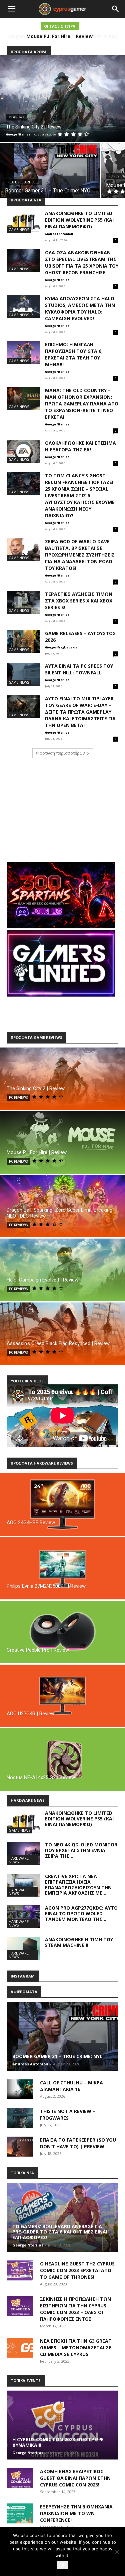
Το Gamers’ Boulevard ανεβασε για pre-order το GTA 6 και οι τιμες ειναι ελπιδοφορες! (60, 2232)
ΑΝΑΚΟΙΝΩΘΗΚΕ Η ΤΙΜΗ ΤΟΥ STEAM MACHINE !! (79, 1942)
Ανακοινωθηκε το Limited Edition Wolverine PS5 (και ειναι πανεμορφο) (79, 220)
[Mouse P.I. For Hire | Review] (62, 1142)
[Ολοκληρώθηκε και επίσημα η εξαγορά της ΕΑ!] (23, 451)
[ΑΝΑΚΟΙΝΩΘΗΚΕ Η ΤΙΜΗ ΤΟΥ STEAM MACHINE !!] (23, 1948)
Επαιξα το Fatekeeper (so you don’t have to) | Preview (78, 2143)
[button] (11, 9)
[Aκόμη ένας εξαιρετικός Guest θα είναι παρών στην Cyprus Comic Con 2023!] (20, 2478)
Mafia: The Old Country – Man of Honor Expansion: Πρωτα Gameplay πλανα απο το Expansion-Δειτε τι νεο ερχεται (82, 404)
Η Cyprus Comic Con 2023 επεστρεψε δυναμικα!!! (58, 2442)
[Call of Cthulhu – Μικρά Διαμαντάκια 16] (20, 2089)
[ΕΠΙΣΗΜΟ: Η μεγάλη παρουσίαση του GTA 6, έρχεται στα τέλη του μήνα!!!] (23, 353)
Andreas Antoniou (59, 234)
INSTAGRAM (23, 1976)
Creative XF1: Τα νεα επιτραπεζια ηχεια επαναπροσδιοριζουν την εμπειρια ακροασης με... (78, 1884)
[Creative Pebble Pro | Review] (62, 1632)
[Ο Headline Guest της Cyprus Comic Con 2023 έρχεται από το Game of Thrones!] (20, 2270)
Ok (62, 2565)
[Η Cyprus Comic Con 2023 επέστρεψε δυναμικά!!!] (62, 2425)
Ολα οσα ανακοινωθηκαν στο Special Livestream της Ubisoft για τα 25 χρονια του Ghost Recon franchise (82, 262)
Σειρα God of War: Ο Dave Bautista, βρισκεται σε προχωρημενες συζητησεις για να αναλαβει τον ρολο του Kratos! (80, 555)
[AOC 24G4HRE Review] (62, 1505)
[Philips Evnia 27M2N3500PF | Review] (62, 1568)
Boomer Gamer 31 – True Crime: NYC (57, 2056)
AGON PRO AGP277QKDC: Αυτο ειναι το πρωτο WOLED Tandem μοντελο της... (81, 1913)
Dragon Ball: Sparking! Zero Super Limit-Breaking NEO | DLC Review (59, 39)
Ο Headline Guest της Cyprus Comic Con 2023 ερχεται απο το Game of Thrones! (77, 2270)
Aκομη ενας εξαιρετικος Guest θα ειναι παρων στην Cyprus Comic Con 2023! (75, 2478)
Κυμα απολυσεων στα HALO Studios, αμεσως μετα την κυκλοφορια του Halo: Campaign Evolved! (80, 308)
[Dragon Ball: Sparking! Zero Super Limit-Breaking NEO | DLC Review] (62, 1206)
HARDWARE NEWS (19, 1860)
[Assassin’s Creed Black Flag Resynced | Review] (62, 1334)
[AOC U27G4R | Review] (62, 1696)
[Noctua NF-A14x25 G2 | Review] (62, 1759)
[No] (117, 2552)
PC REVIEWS (16, 117)
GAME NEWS (19, 230)
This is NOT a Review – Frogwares (68, 2114)
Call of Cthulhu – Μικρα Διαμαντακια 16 (71, 2086)
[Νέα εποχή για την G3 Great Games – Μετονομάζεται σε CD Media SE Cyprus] (20, 2348)
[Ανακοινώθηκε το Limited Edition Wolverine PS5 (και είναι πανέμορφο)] (23, 222)
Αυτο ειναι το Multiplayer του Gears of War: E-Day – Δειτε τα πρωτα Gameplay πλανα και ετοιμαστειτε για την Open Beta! (80, 712)
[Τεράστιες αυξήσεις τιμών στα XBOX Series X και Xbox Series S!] (23, 602)
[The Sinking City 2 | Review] (62, 99)
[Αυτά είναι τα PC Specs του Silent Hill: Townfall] (23, 674)
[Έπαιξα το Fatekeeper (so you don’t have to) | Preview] (20, 2147)
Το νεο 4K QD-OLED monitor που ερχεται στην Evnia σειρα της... (81, 1850)
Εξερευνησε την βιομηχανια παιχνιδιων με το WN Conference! (76, 2513)
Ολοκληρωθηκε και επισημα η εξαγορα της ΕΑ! (80, 446)
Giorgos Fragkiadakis (61, 647)
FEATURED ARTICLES (23, 182)
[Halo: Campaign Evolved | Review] (62, 1270)
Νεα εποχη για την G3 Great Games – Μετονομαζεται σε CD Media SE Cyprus (76, 2347)
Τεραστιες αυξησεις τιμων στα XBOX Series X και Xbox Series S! (79, 601)
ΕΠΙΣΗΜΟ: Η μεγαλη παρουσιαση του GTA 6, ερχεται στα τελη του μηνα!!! (74, 354)
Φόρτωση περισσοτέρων (60, 753)
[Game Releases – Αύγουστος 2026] (23, 642)
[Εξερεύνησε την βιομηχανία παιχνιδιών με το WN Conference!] (20, 2513)
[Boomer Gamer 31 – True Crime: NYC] (50, 170)
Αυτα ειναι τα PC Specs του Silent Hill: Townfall (79, 669)
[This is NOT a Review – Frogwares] (20, 2118)
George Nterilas (57, 280)
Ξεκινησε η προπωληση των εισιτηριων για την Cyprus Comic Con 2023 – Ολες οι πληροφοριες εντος (75, 2309)
